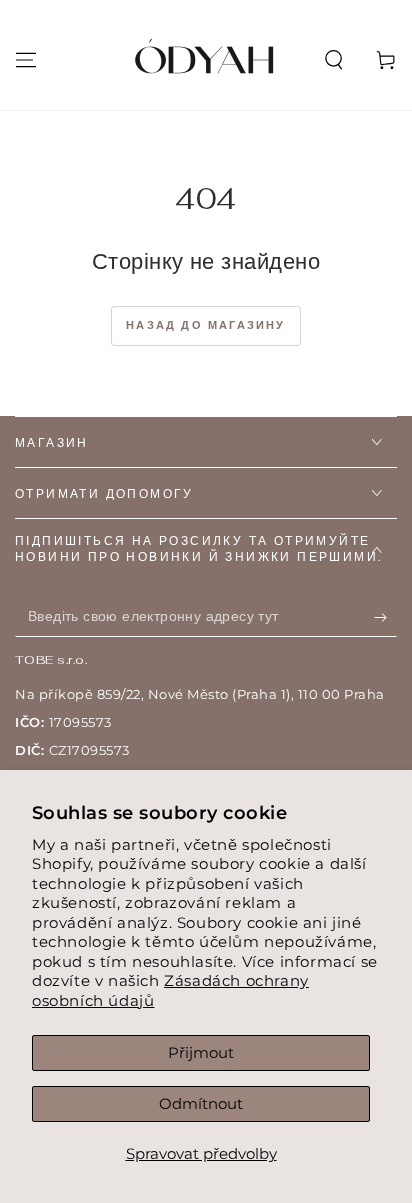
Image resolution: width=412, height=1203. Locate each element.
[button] (334, 60)
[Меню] (26, 60)
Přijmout (201, 1052)
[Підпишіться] (385, 617)
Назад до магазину (205, 325)
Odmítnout (201, 1103)
